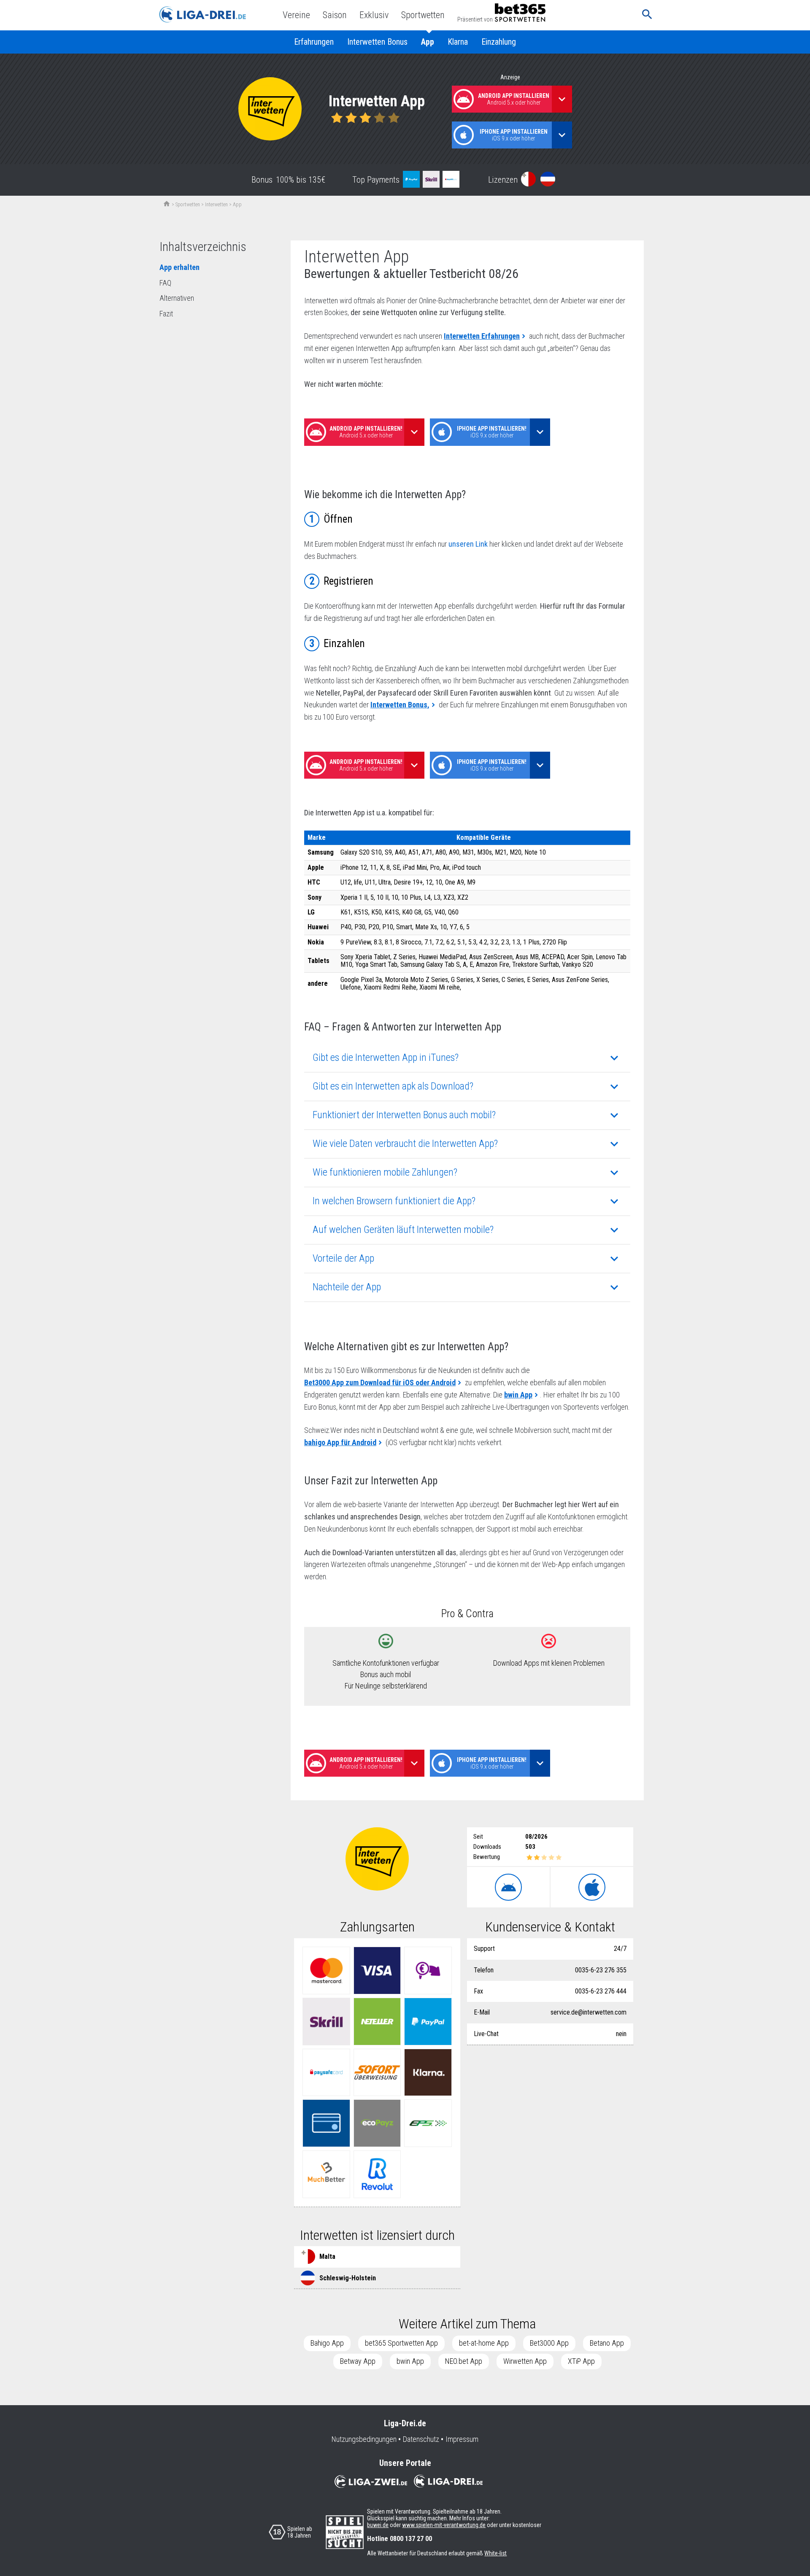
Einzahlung (499, 42)
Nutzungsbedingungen (364, 2439)
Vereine (296, 15)
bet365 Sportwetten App (401, 2343)
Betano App (607, 2343)
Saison (335, 15)
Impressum (462, 2439)
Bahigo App (327, 2343)
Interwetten (216, 205)
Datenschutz (421, 2439)
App (428, 42)
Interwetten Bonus (377, 42)
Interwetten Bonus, (400, 705)
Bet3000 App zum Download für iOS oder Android (380, 1382)
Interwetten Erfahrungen (482, 336)
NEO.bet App (464, 2361)
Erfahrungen (314, 42)
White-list (495, 2553)
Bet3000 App (549, 2343)
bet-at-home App (484, 2343)
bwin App (518, 1395)
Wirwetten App (525, 2361)
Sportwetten (423, 15)
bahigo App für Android (340, 1442)
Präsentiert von (475, 19)
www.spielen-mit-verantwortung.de (444, 2525)
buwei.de (378, 2525)
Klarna (458, 42)
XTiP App (581, 2361)
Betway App (358, 2361)
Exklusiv (374, 15)
